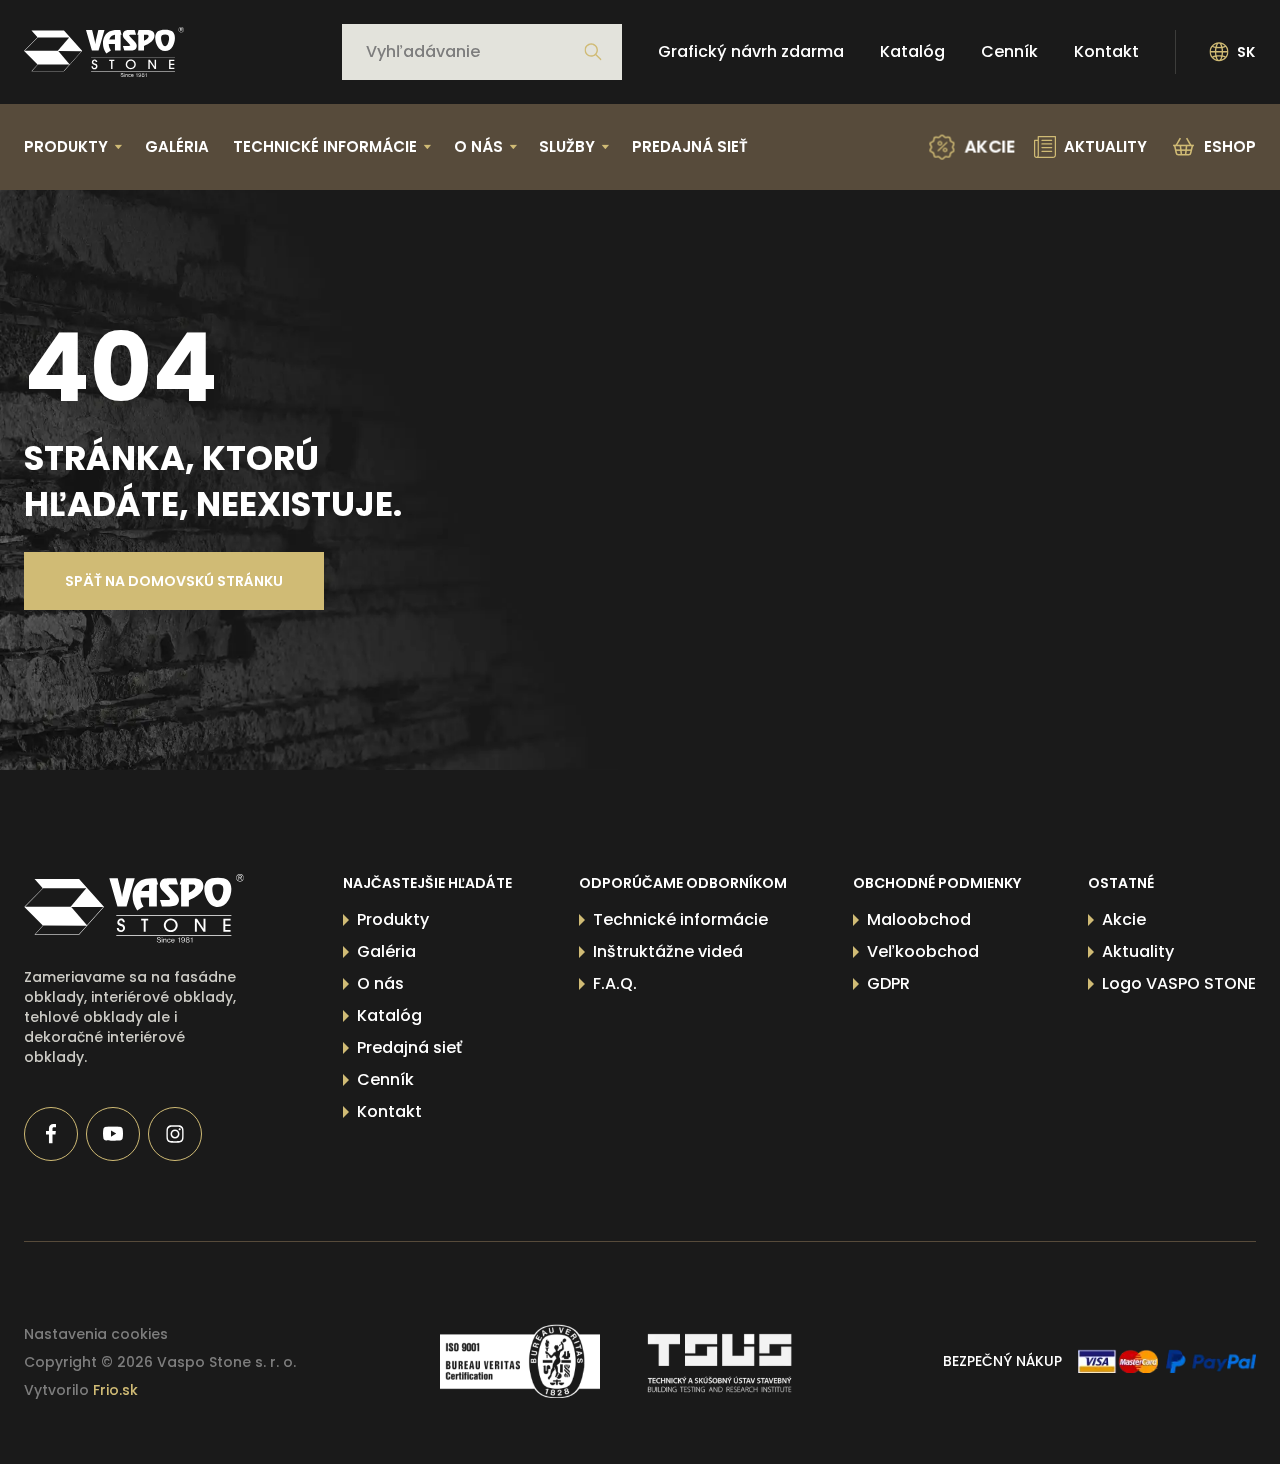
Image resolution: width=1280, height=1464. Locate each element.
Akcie (1124, 919)
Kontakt (1106, 51)
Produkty (393, 919)
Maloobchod (919, 919)
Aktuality (1138, 951)
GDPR (888, 983)
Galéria (177, 146)
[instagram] (175, 1134)
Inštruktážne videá (668, 951)
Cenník (1009, 51)
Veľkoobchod (923, 951)
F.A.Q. (615, 983)
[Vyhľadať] (593, 52)
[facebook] (51, 1134)
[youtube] (113, 1134)
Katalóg (912, 51)
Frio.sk (115, 1390)
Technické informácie (680, 919)
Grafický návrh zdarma (751, 51)
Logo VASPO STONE (1179, 983)
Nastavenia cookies (96, 1334)
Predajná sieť (690, 146)
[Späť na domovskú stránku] (104, 52)
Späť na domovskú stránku (174, 581)
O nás (380, 983)
